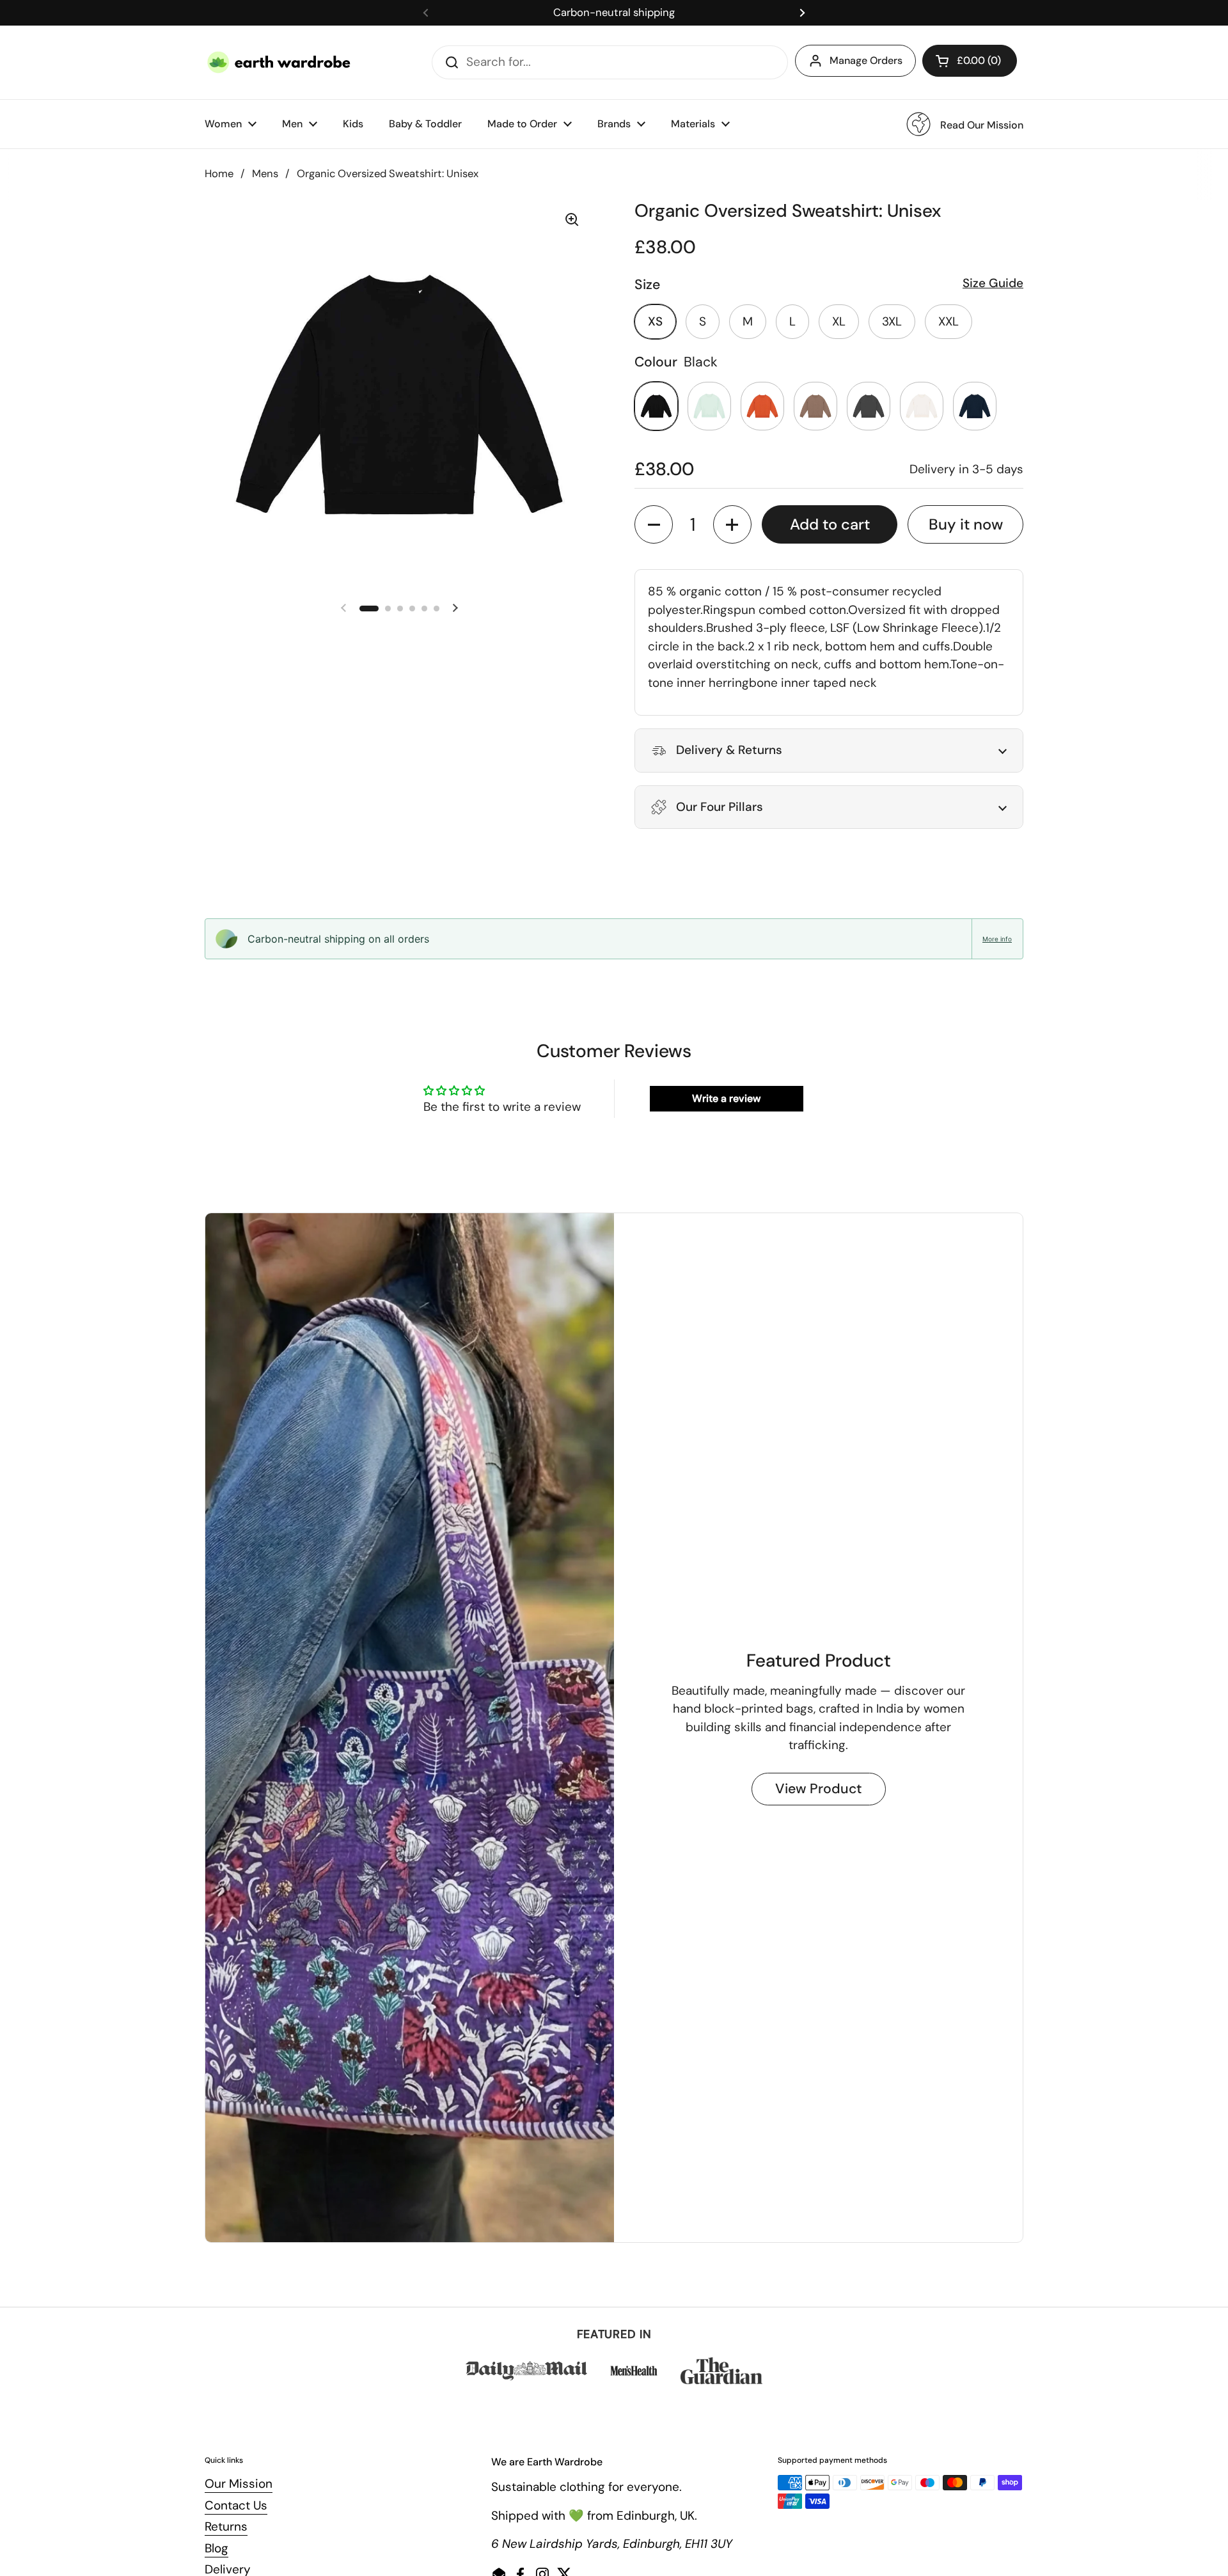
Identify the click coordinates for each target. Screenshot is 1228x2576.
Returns (226, 2526)
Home (219, 174)
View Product (819, 1789)
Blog (216, 2548)
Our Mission (239, 2484)
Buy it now (966, 524)
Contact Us (236, 2505)
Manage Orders (866, 60)
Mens (265, 174)
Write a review (726, 1098)
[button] (970, 61)
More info (997, 939)
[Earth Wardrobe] (279, 62)
